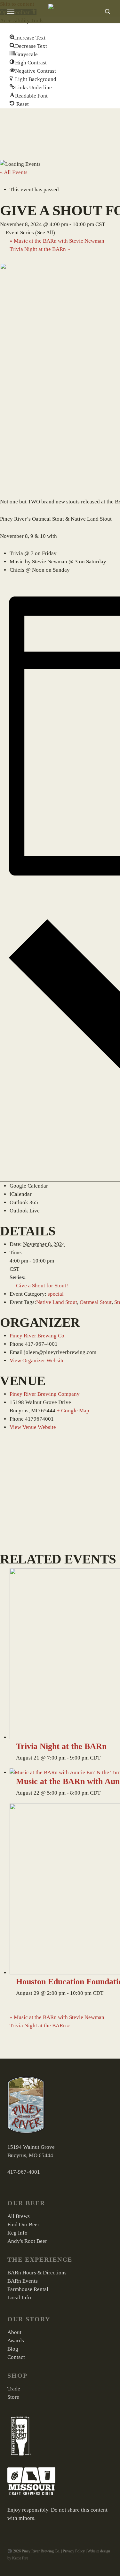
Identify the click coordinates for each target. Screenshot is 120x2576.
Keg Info (17, 2233)
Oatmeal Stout (96, 1302)
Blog (13, 2349)
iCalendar (21, 1194)
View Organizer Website (37, 1361)
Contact (16, 2357)
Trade (14, 2389)
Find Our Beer (23, 2225)
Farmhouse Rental (28, 2289)
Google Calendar (29, 1186)
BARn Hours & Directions (37, 2273)
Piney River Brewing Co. (38, 1336)
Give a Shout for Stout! (42, 1286)
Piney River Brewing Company (45, 1394)
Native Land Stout (57, 1302)
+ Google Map (73, 1411)
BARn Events (23, 2281)
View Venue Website (33, 1427)
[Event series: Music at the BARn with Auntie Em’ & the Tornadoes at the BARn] (104, 1793)
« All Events (14, 172)
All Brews (19, 2216)
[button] (28, 38)
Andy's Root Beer (27, 2241)
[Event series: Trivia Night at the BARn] (104, 1758)
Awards (16, 2341)
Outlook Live (25, 1211)
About (14, 2332)
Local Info (19, 2298)
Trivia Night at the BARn (40, 249)
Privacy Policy (74, 2551)
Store (13, 2397)
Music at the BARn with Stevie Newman (57, 241)
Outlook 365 (24, 1202)
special (56, 1294)
